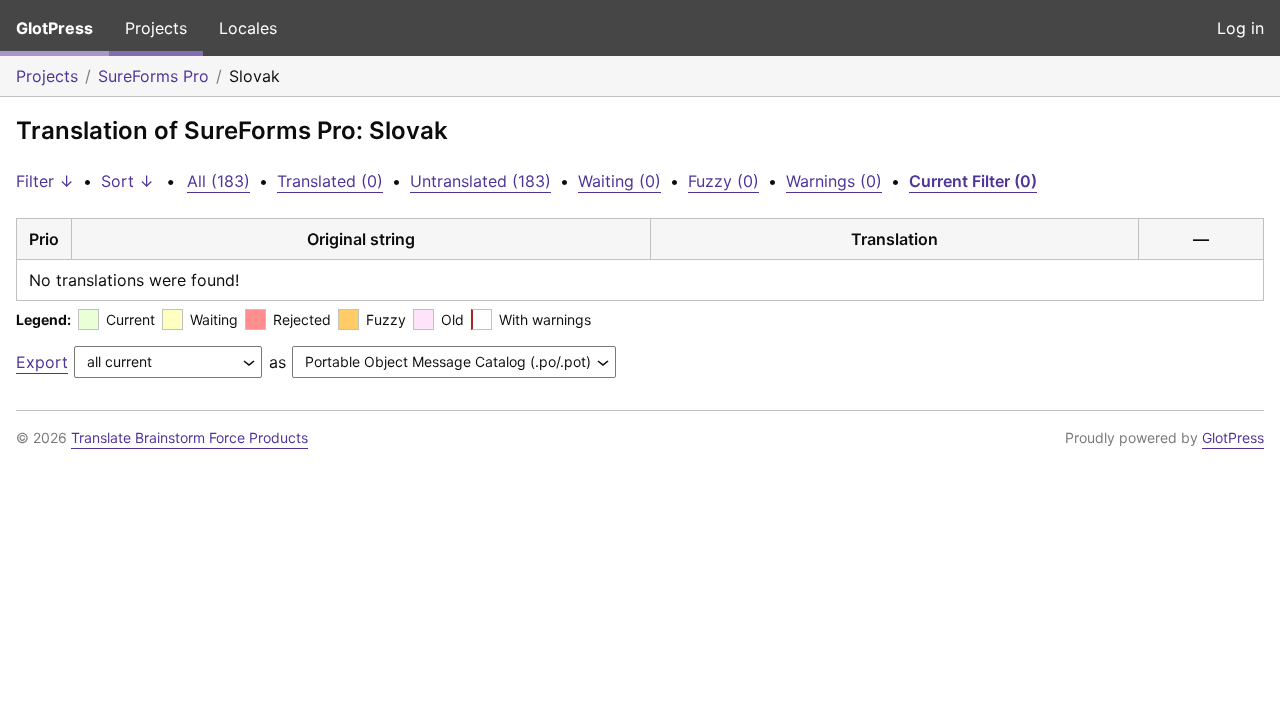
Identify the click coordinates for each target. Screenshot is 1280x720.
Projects (156, 28)
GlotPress (54, 28)
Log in (1240, 28)
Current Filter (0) (973, 181)
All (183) (218, 181)
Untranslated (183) (480, 181)
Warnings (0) (834, 181)
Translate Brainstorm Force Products (189, 437)
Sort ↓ (127, 181)
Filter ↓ (45, 181)
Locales (248, 28)
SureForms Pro (153, 76)
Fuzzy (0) (723, 181)
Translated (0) (330, 181)
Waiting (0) (619, 181)
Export (42, 362)
